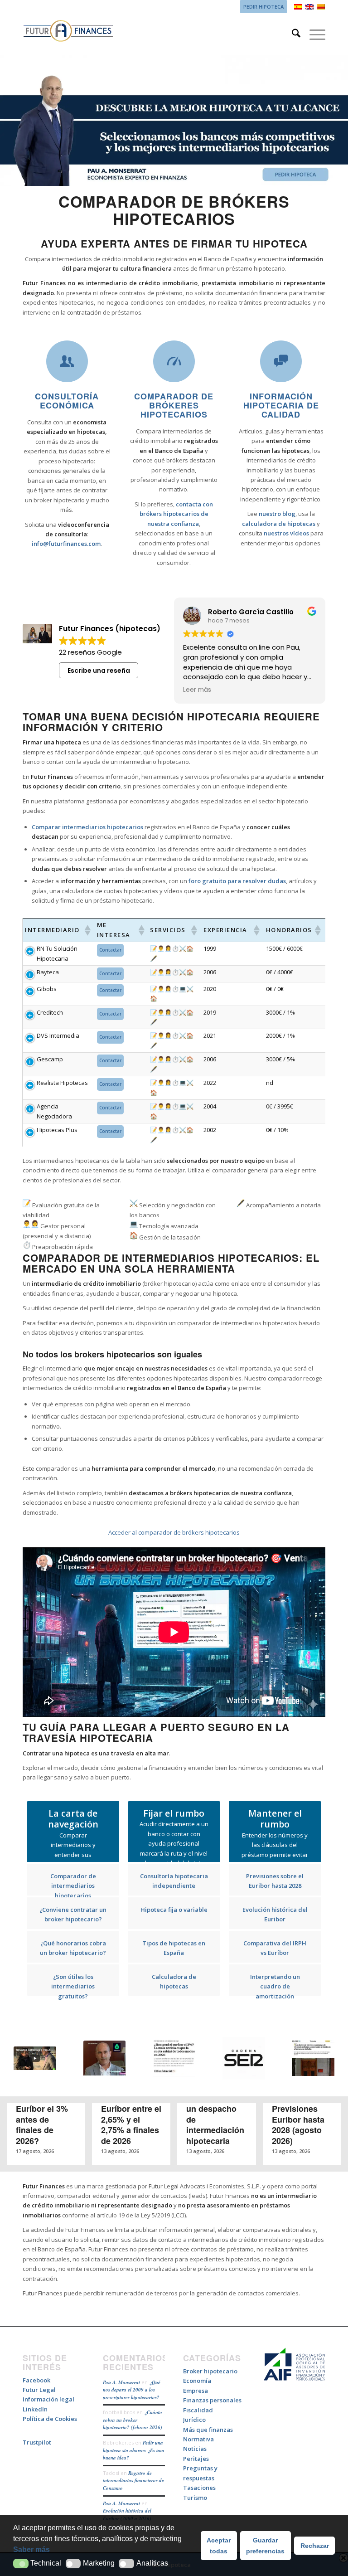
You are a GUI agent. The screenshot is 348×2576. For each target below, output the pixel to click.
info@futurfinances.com (66, 544)
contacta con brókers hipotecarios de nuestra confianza (176, 514)
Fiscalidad (198, 2410)
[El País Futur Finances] (313, 2059)
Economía (197, 2381)
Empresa (196, 2391)
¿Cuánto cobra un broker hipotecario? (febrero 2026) (133, 2420)
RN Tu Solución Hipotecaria (57, 953)
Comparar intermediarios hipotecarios (87, 827)
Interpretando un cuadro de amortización (275, 1986)
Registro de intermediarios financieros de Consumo (133, 2481)
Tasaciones (199, 2488)
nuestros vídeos (286, 533)
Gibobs (47, 989)
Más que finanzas (208, 2430)
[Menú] (313, 34)
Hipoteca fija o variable (174, 1910)
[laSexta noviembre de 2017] (105, 2059)
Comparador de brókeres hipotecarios (174, 405)
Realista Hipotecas (62, 1083)
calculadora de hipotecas (279, 524)
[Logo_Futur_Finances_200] (68, 34)
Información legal (48, 2399)
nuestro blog (277, 514)
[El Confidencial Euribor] (174, 2060)
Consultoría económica (67, 401)
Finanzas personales (212, 2400)
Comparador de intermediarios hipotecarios (73, 1886)
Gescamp (50, 1059)
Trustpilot (37, 2442)
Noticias (195, 2449)
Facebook (36, 2380)
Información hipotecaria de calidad (281, 405)
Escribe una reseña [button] (99, 671)
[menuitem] (261, 7)
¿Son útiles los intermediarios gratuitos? (73, 1986)
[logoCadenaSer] (244, 2060)
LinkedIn (35, 2409)
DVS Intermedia (58, 1035)
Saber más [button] (31, 2549)
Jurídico (194, 2420)
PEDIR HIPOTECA (263, 7)
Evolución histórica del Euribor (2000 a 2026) (127, 2515)
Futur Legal (39, 2390)
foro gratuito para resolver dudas (237, 881)
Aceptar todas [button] (219, 2546)
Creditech (50, 1012)
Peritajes (196, 2459)
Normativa (198, 2439)
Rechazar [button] (315, 2546)
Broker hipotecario (210, 2371)
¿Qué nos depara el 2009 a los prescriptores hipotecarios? (132, 2390)
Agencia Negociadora (54, 1111)
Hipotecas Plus (57, 1130)
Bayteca (48, 972)
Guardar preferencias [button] (265, 2546)
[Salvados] (35, 2060)
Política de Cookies (50, 2419)
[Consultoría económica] (67, 361)
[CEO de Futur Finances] (174, 122)
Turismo (195, 2498)
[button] (21, 2564)
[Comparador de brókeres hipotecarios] (174, 361)
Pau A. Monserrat (121, 2382)
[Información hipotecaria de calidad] (281, 361)
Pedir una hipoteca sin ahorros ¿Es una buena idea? (134, 2450)
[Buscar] (292, 34)
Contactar (110, 950)
